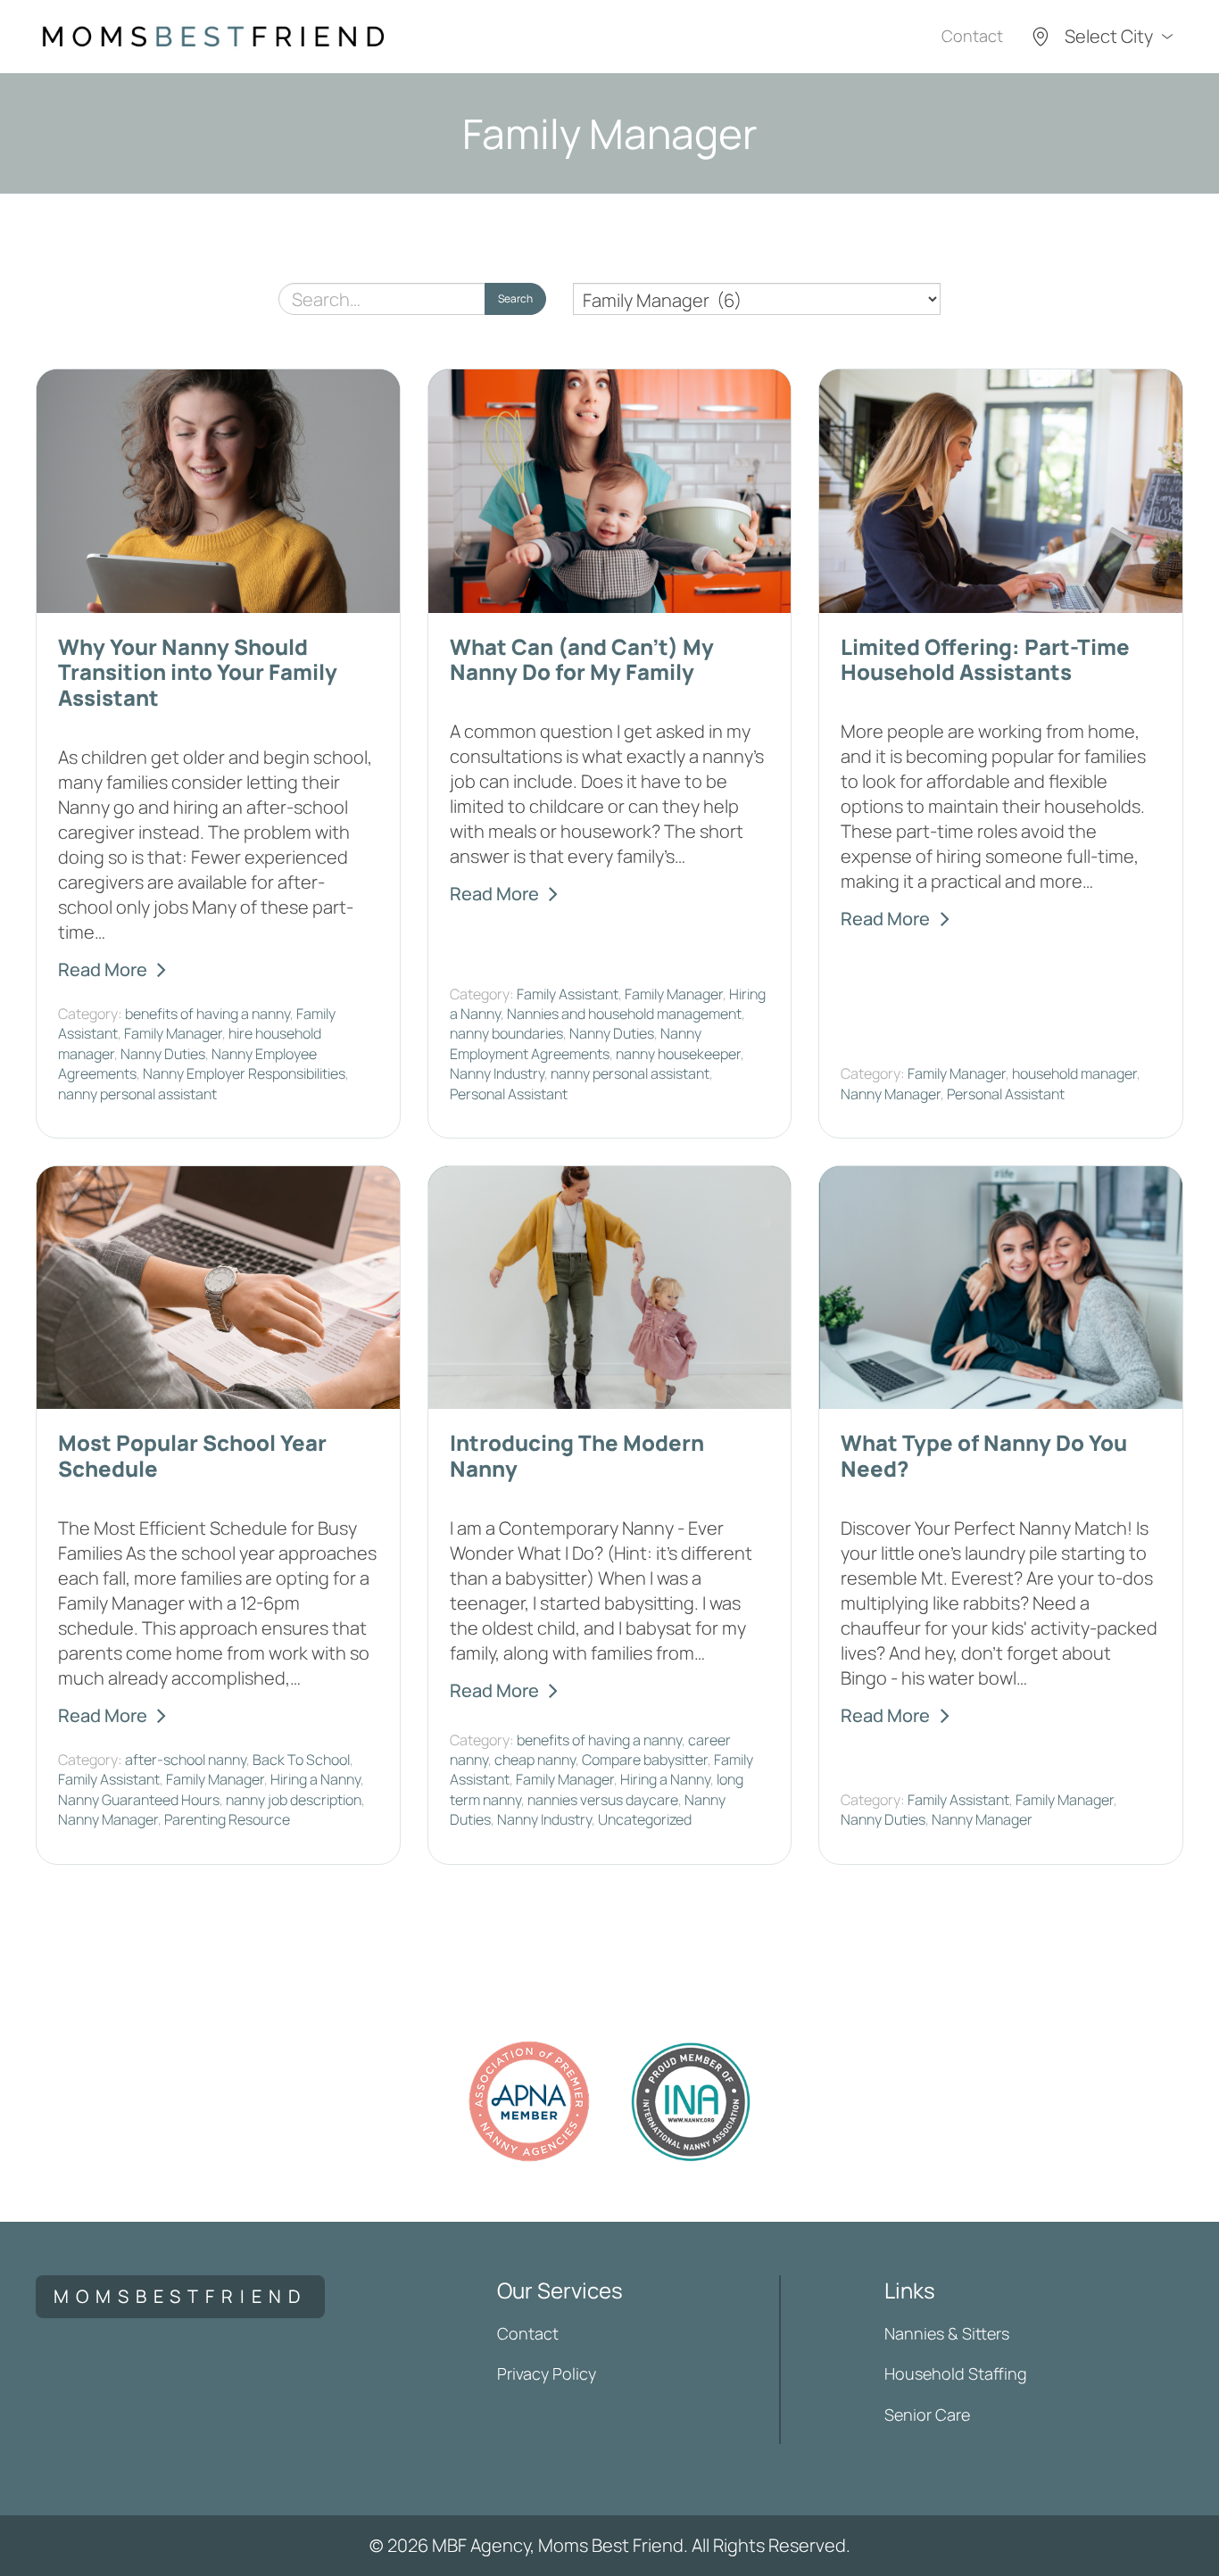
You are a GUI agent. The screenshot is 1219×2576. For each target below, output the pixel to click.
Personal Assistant (509, 1094)
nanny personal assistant (137, 1094)
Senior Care (927, 2414)
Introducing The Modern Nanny (577, 1455)
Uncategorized (645, 1819)
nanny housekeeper (678, 1054)
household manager (1074, 1073)
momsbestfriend (180, 2296)
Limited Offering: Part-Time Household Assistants (985, 659)
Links (910, 2290)
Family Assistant (568, 994)
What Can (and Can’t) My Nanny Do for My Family (582, 659)
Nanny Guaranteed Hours (139, 1800)
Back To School (301, 1760)
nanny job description (294, 1800)
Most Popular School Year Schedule (192, 1455)
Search (515, 298)
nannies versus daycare (603, 1800)
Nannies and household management (624, 1014)
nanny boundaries (506, 1033)
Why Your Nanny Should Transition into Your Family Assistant (198, 672)
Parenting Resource (227, 1819)
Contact (972, 36)
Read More (103, 969)
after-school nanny (186, 1760)
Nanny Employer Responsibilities (244, 1073)
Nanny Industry (497, 1073)
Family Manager (173, 1033)
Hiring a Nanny (315, 1779)
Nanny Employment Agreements (576, 1043)
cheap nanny (535, 1760)
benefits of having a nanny (207, 1014)
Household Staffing (956, 2373)
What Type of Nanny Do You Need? (984, 1455)
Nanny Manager (891, 1094)
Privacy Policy (547, 2373)
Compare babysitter (645, 1760)
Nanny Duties (163, 1054)
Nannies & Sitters (947, 2333)
